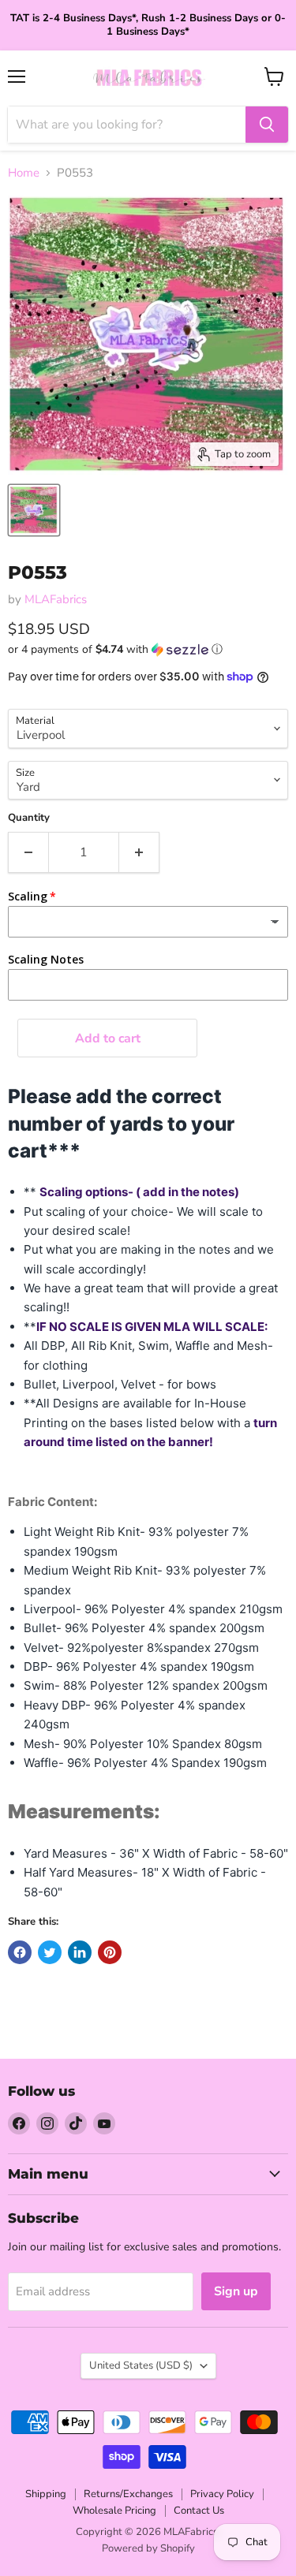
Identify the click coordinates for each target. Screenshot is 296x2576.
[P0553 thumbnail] (34, 510)
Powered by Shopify (148, 2548)
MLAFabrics (56, 599)
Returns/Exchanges (128, 2494)
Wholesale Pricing (114, 2511)
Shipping (46, 2494)
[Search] (267, 125)
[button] (148, 649)
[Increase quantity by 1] (139, 852)
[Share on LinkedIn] (80, 1952)
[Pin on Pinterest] (110, 1952)
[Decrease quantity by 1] (28, 852)
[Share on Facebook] (20, 1952)
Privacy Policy (222, 2494)
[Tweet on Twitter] (50, 1952)
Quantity (29, 818)
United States (141, 2365)
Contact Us (199, 2511)
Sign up (236, 2291)
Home (24, 173)
